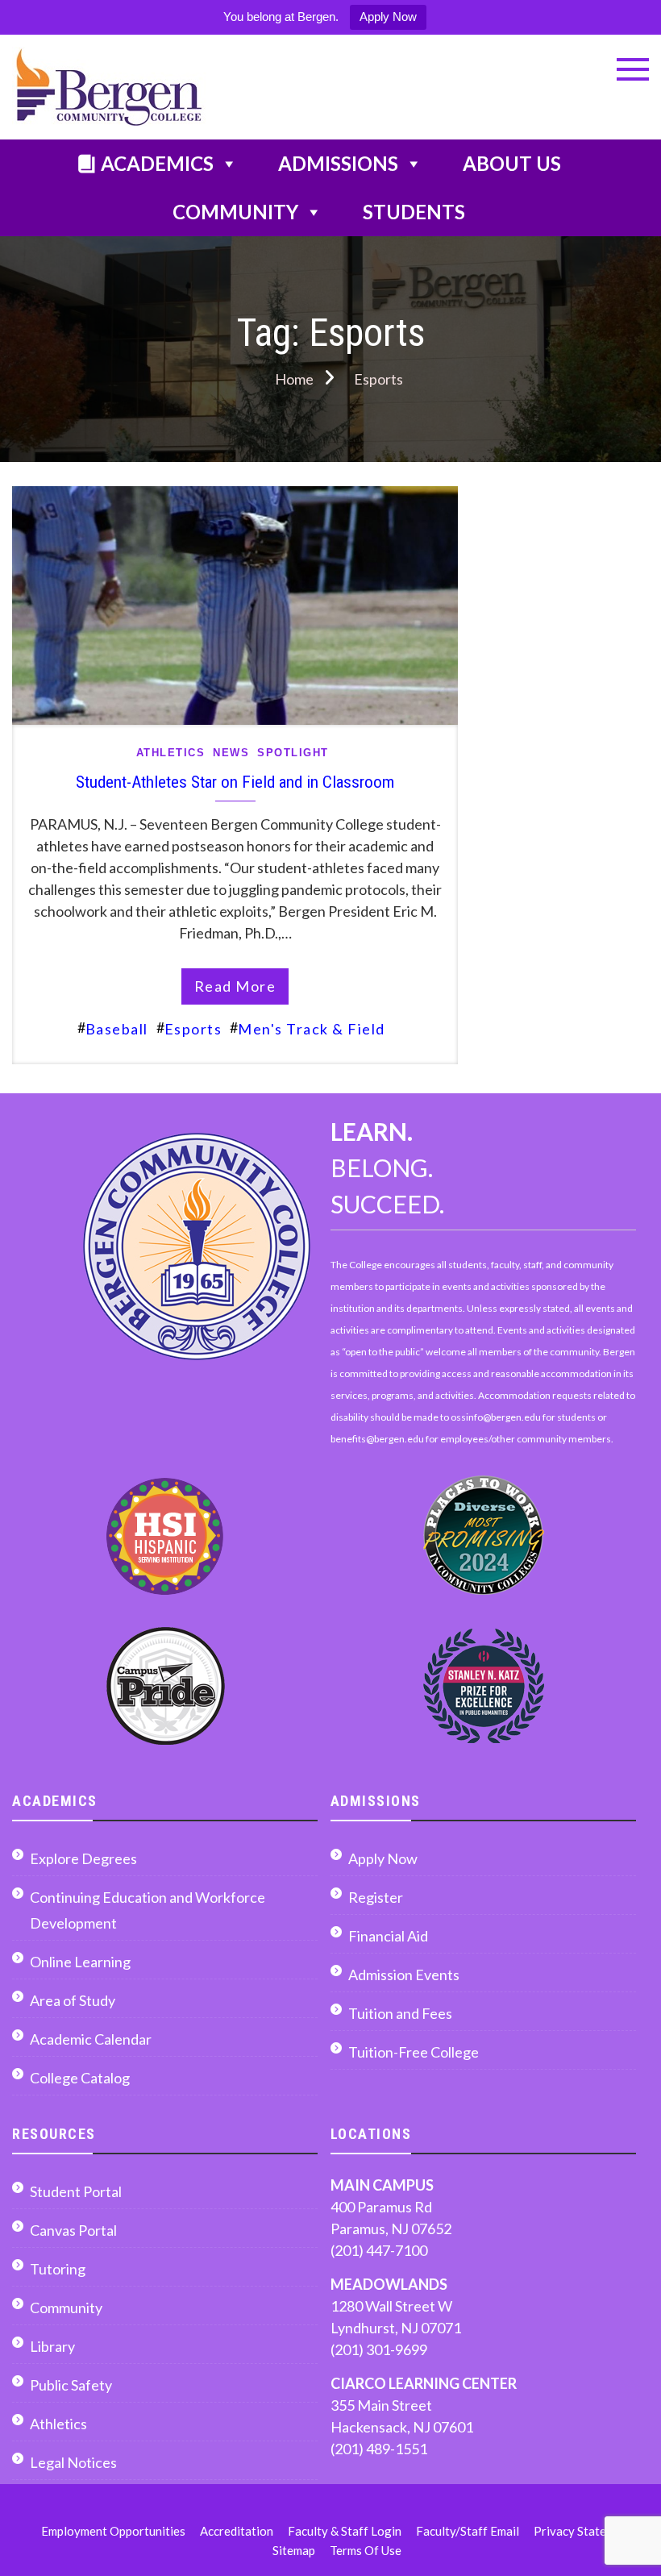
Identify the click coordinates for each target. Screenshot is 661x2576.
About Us (512, 163)
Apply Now (388, 17)
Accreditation (237, 2531)
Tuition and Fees (400, 2013)
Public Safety (71, 2385)
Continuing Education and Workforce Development (148, 1910)
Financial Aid (388, 1936)
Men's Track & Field (312, 1029)
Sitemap (294, 2550)
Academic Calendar (91, 2039)
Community (235, 212)
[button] (633, 69)
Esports (193, 1029)
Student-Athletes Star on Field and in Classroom (235, 782)
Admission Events (404, 1975)
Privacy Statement (583, 2531)
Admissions (338, 163)
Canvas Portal (73, 2230)
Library (52, 2346)
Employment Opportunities (113, 2531)
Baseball (117, 1029)
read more (235, 986)
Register (376, 1897)
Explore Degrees (83, 1858)
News (231, 753)
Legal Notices (73, 2462)
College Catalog (80, 2078)
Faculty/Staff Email (468, 2531)
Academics (157, 163)
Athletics (171, 753)
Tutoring (58, 2269)
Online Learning (80, 1962)
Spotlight (293, 753)
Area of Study (73, 2000)
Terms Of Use (366, 2550)
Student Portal (76, 2191)
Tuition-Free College (414, 2052)
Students (414, 212)
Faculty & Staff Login (345, 2531)
